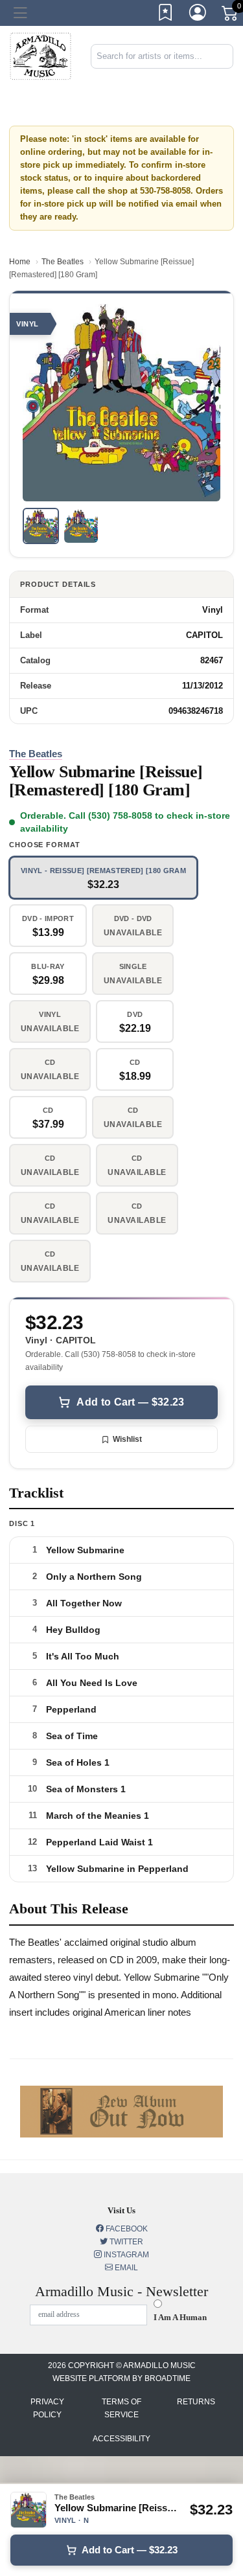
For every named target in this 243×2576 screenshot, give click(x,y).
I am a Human (180, 2317)
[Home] (40, 55)
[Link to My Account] (198, 15)
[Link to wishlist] (166, 15)
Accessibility (121, 2439)
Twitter (125, 2242)
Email (125, 2268)
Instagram (125, 2255)
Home (20, 262)
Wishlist (127, 1439)
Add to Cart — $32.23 (130, 1402)
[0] (231, 16)
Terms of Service (121, 2408)
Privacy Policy (47, 2408)
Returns (196, 2402)
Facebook (126, 2229)
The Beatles (63, 262)
